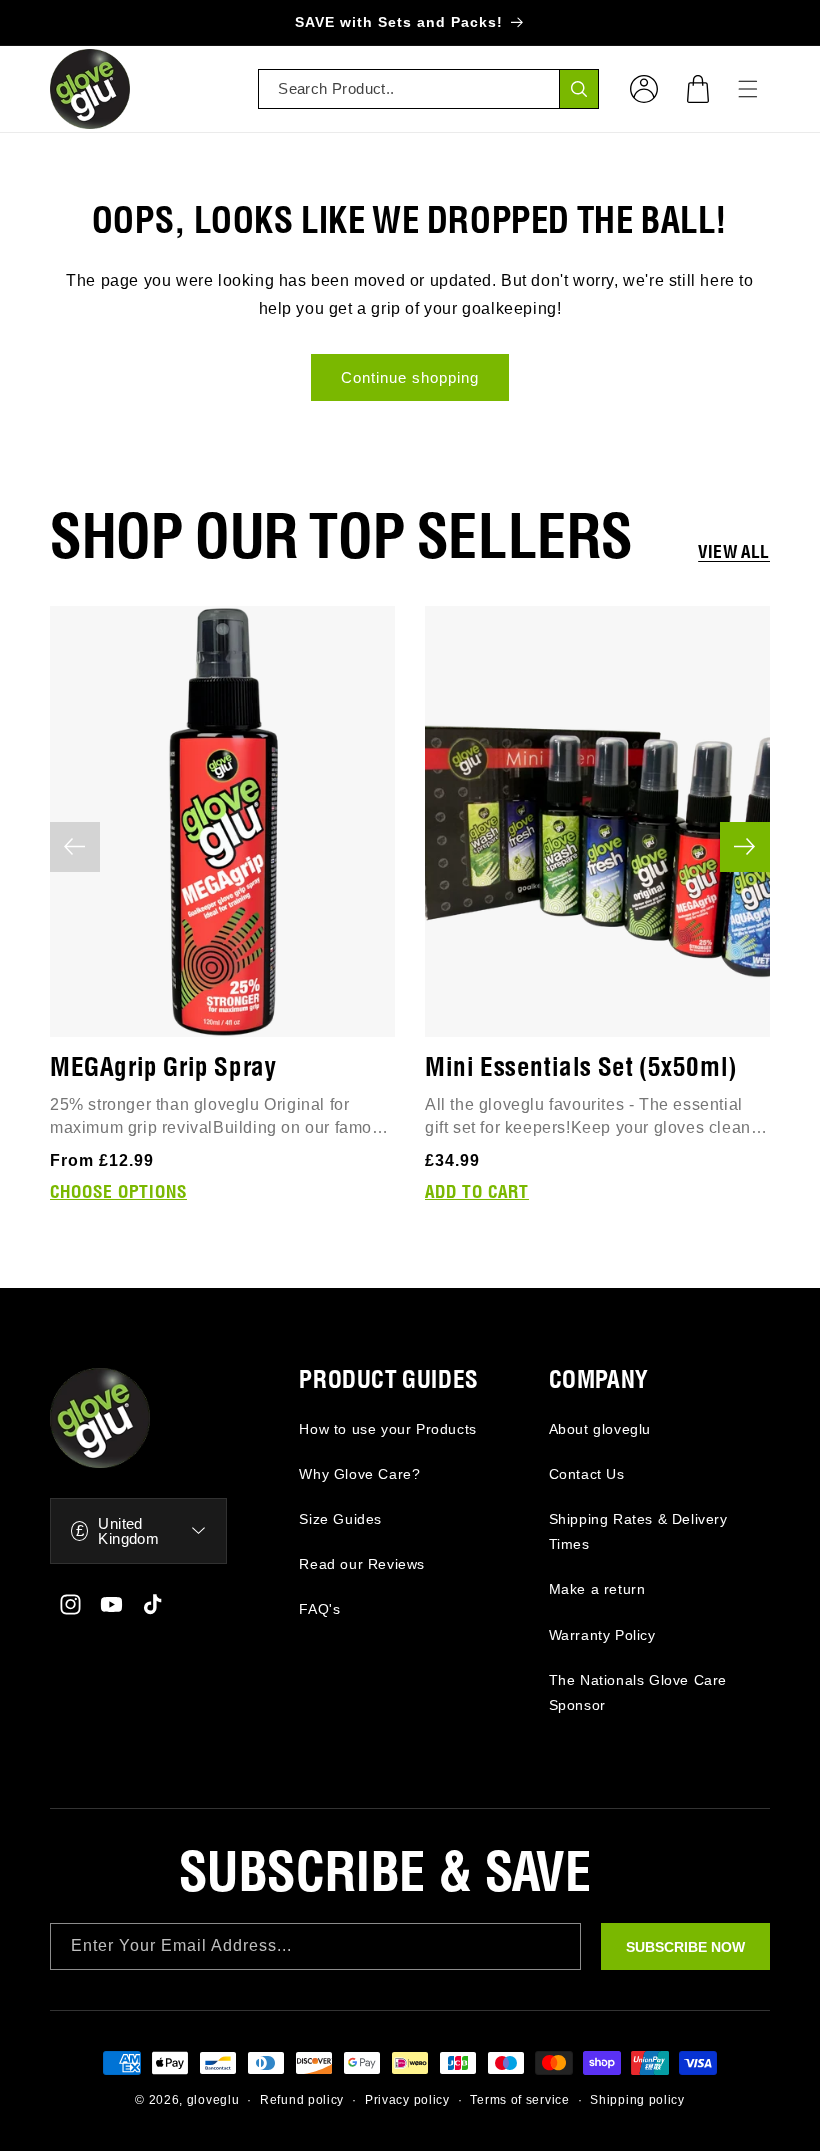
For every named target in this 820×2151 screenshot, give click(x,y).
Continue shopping (410, 377)
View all (734, 553)
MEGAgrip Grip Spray (163, 1068)
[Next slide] (745, 847)
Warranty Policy (602, 1635)
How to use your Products (387, 1429)
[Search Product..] (579, 89)
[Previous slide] (75, 847)
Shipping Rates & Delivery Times (638, 1531)
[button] (698, 89)
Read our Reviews (362, 1564)
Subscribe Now (685, 1947)
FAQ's (319, 1609)
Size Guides (340, 1519)
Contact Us (587, 1474)
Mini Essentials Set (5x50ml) (581, 1068)
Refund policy (302, 2100)
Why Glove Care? (359, 1474)
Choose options (118, 1193)
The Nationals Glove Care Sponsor (638, 1692)
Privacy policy (407, 2100)
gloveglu (213, 2100)
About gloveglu (600, 1429)
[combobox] (428, 89)
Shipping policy (637, 2100)
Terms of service (519, 2100)
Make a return (597, 1589)
